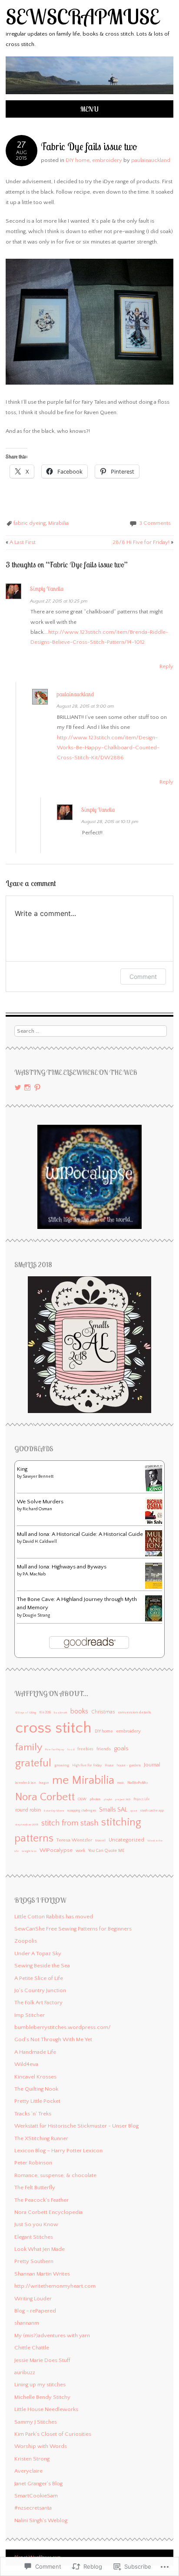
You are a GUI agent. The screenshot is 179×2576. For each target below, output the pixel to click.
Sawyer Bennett (38, 1477)
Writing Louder (33, 2299)
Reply (166, 666)
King (22, 1469)
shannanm (27, 2323)
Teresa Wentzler (74, 1840)
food (71, 1749)
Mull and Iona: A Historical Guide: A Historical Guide (80, 1534)
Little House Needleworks (46, 2409)
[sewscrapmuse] (89, 95)
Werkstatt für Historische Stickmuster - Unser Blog (76, 2126)
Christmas (103, 1712)
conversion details (135, 1712)
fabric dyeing (30, 523)
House (109, 1766)
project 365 (123, 1799)
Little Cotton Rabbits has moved (54, 1917)
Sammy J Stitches (36, 2422)
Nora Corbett (45, 1797)
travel (100, 1840)
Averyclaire (28, 2471)
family (29, 1747)
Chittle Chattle (32, 2348)
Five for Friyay (55, 1749)
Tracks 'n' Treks (33, 2114)
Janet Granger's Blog (38, 2484)
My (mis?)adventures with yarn (52, 2336)
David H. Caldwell (40, 1542)
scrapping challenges (82, 1811)
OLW (82, 1799)
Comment (143, 977)
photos (95, 1799)
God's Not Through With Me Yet (53, 2039)
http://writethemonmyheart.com (55, 2286)
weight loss (29, 1851)
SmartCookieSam (36, 2496)
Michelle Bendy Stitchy (42, 2397)
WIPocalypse (56, 1850)
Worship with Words (41, 2446)
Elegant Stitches (34, 2237)
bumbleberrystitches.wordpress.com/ (63, 2027)
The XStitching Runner (41, 2138)
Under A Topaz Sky (38, 1953)
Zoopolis (26, 1941)
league (44, 1783)
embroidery (107, 160)
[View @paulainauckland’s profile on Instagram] (27, 1087)
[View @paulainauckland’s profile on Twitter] (18, 1087)
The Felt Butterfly (35, 2187)
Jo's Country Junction (40, 1990)
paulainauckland (151, 160)
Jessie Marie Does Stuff (42, 2360)
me (60, 1780)
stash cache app (152, 1810)
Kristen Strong (32, 2459)
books (79, 1711)
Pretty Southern (34, 2261)
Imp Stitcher (30, 2015)
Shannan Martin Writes (42, 2274)
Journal (152, 1765)
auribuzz (25, 2372)
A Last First (21, 542)
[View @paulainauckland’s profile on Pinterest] (37, 1087)
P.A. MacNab (34, 1574)
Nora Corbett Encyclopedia (48, 2212)
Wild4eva (26, 2064)
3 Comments (155, 523)
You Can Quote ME (106, 1851)
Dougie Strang (36, 1616)
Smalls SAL (113, 1810)
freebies (85, 1749)
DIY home (78, 160)
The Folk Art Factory (38, 2003)
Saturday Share (54, 1811)
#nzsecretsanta (33, 2508)
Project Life (142, 1799)
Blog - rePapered (35, 2311)
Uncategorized (126, 1840)
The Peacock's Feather (41, 2200)
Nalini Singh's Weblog (41, 2520)
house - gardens (129, 1765)
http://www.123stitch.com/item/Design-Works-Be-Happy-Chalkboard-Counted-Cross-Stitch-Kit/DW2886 (108, 748)
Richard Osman (37, 1509)
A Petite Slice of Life (39, 1978)
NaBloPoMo (138, 1782)
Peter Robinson (33, 2163)
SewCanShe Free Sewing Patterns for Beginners (73, 1929)
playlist (108, 1799)
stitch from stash (70, 1823)
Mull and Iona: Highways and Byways (62, 1567)
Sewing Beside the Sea (42, 1966)
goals (121, 1749)
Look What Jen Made (40, 2249)
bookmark (61, 1713)
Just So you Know (36, 2224)
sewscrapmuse (82, 16)
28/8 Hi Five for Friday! (143, 542)
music (121, 1783)
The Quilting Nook (36, 2089)
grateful (33, 1763)
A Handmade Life (35, 2052)
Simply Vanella (47, 589)
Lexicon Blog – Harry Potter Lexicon (58, 2151)
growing (62, 1765)
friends (104, 1749)
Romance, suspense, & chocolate (55, 2175)
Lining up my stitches (40, 2385)
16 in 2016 (45, 1713)
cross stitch (53, 1728)
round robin (28, 1810)
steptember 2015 (27, 1825)
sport (134, 1811)
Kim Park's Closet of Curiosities (53, 2434)
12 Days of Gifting (26, 1713)
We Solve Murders (40, 1502)
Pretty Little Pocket (37, 2101)
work (80, 1851)
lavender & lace (26, 1783)
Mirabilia (58, 523)
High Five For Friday (87, 1765)
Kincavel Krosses (35, 2077)
